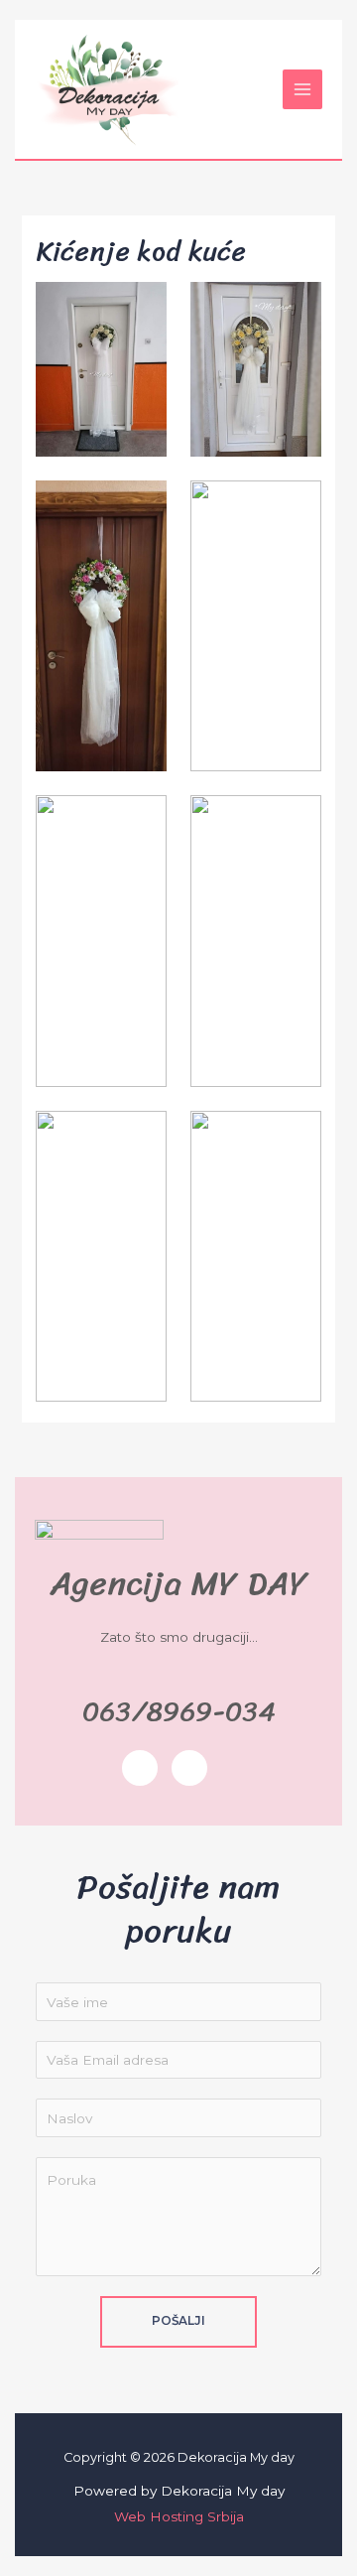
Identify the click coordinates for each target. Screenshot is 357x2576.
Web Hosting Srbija (179, 2516)
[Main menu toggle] (303, 90)
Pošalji (178, 2321)
